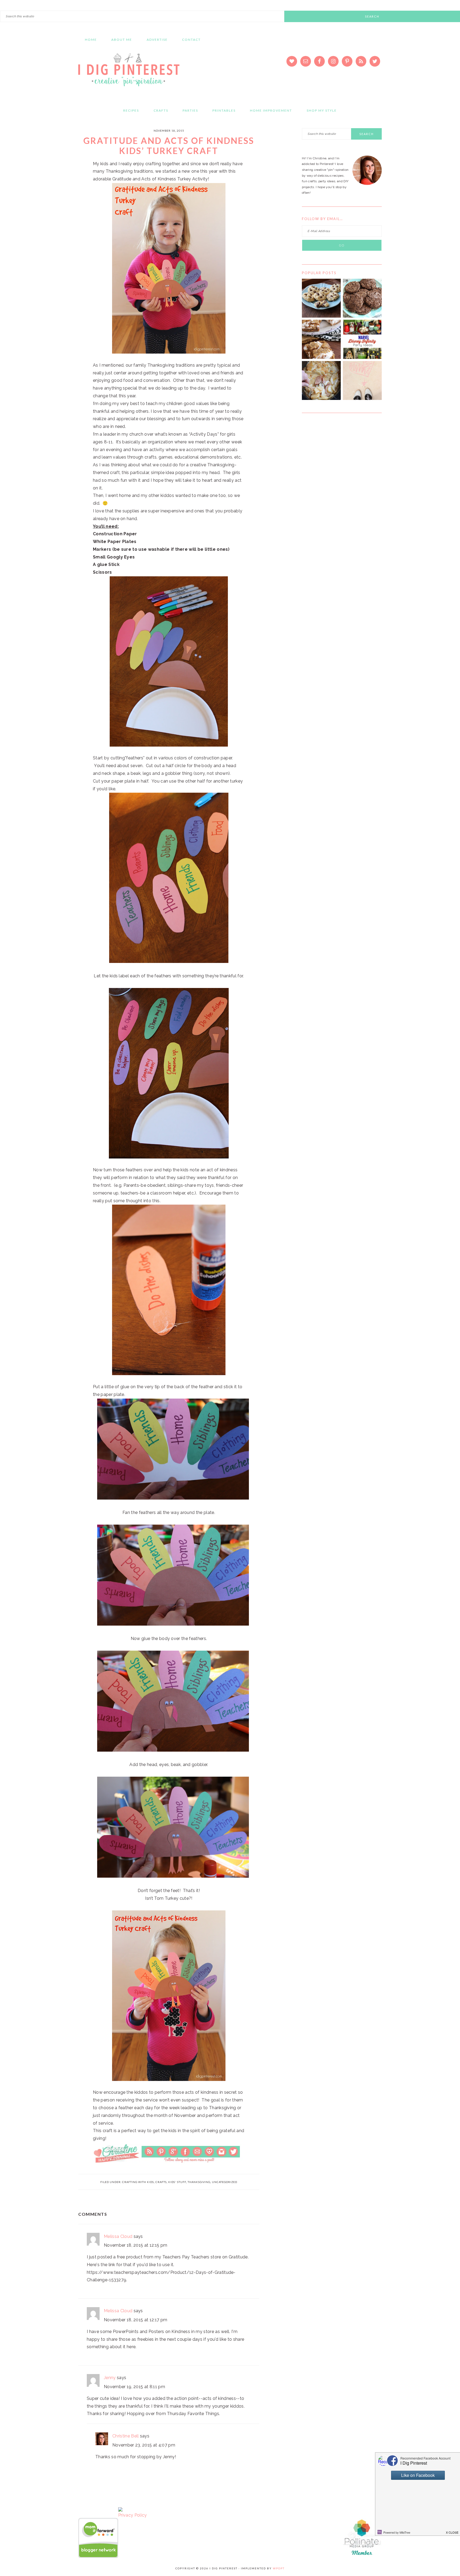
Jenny (110, 2378)
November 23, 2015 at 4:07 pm (144, 2445)
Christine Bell (126, 2436)
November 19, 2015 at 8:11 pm (134, 2387)
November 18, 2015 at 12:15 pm (135, 2245)
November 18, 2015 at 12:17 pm (135, 2320)
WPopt (279, 2568)
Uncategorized (225, 2182)
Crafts (161, 2182)
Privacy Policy (132, 2515)
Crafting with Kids (138, 2182)
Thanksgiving (199, 2182)
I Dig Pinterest (129, 73)
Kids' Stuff (177, 2182)
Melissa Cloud (118, 2236)
